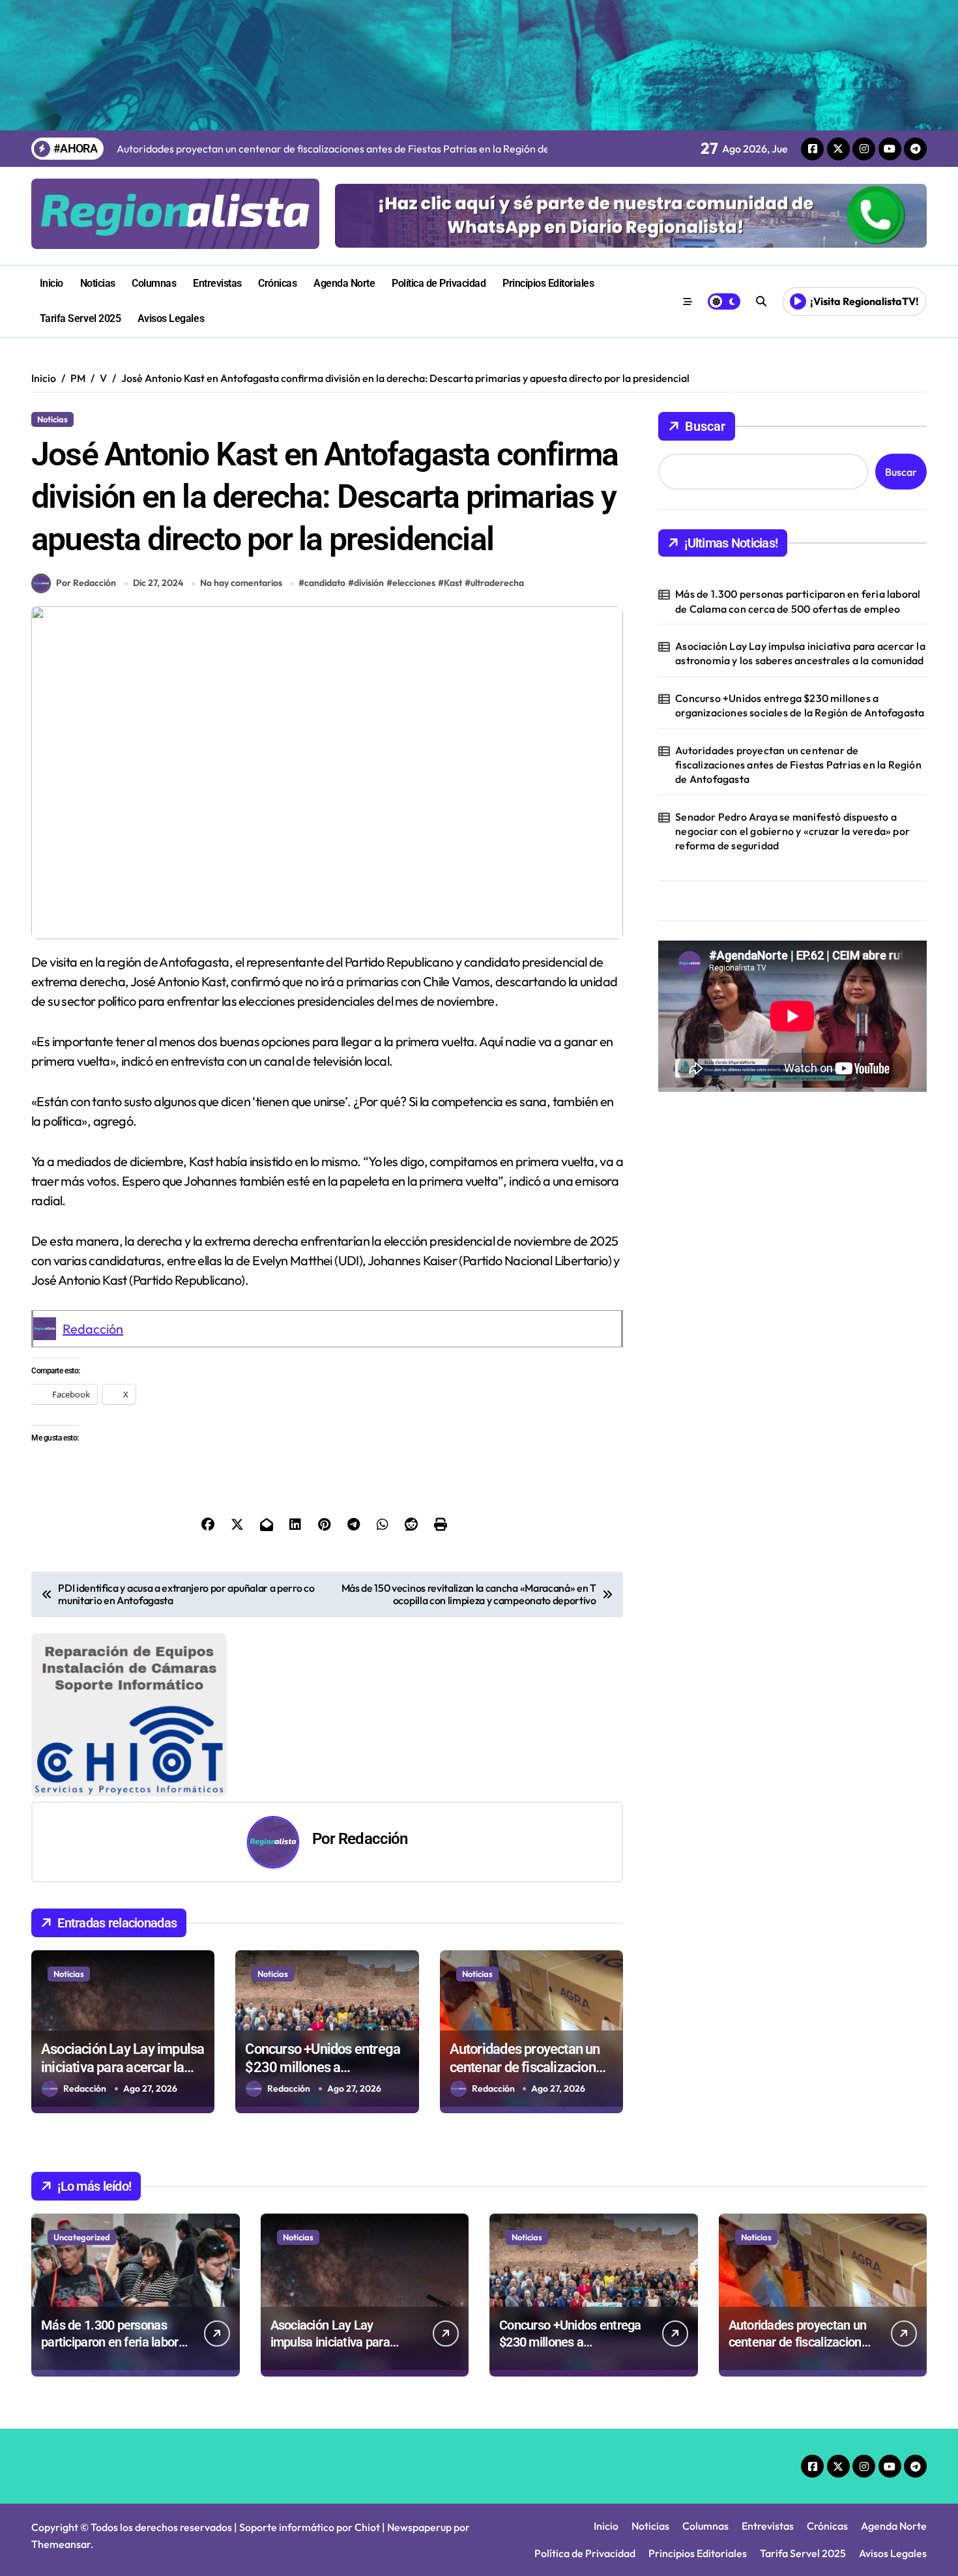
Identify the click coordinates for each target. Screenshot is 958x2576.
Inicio (51, 283)
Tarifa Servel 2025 (80, 318)
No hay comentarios (241, 583)
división (369, 583)
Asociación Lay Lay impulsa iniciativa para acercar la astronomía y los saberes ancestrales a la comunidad (800, 653)
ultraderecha (497, 583)
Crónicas (277, 283)
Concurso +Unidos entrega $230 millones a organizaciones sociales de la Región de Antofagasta (800, 705)
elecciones (414, 583)
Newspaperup (419, 2527)
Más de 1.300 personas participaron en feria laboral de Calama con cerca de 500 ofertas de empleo (798, 601)
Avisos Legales (171, 318)
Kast (453, 583)
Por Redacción (86, 583)
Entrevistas (217, 283)
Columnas (154, 283)
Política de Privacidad (439, 283)
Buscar (705, 426)
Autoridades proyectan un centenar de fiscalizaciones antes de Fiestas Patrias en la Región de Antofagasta (798, 765)
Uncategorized (82, 2237)
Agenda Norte (344, 283)
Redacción (93, 1329)
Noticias (98, 283)
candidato (325, 583)
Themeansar (61, 2544)
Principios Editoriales (548, 283)
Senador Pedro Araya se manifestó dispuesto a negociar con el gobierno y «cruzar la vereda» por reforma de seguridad (792, 831)
